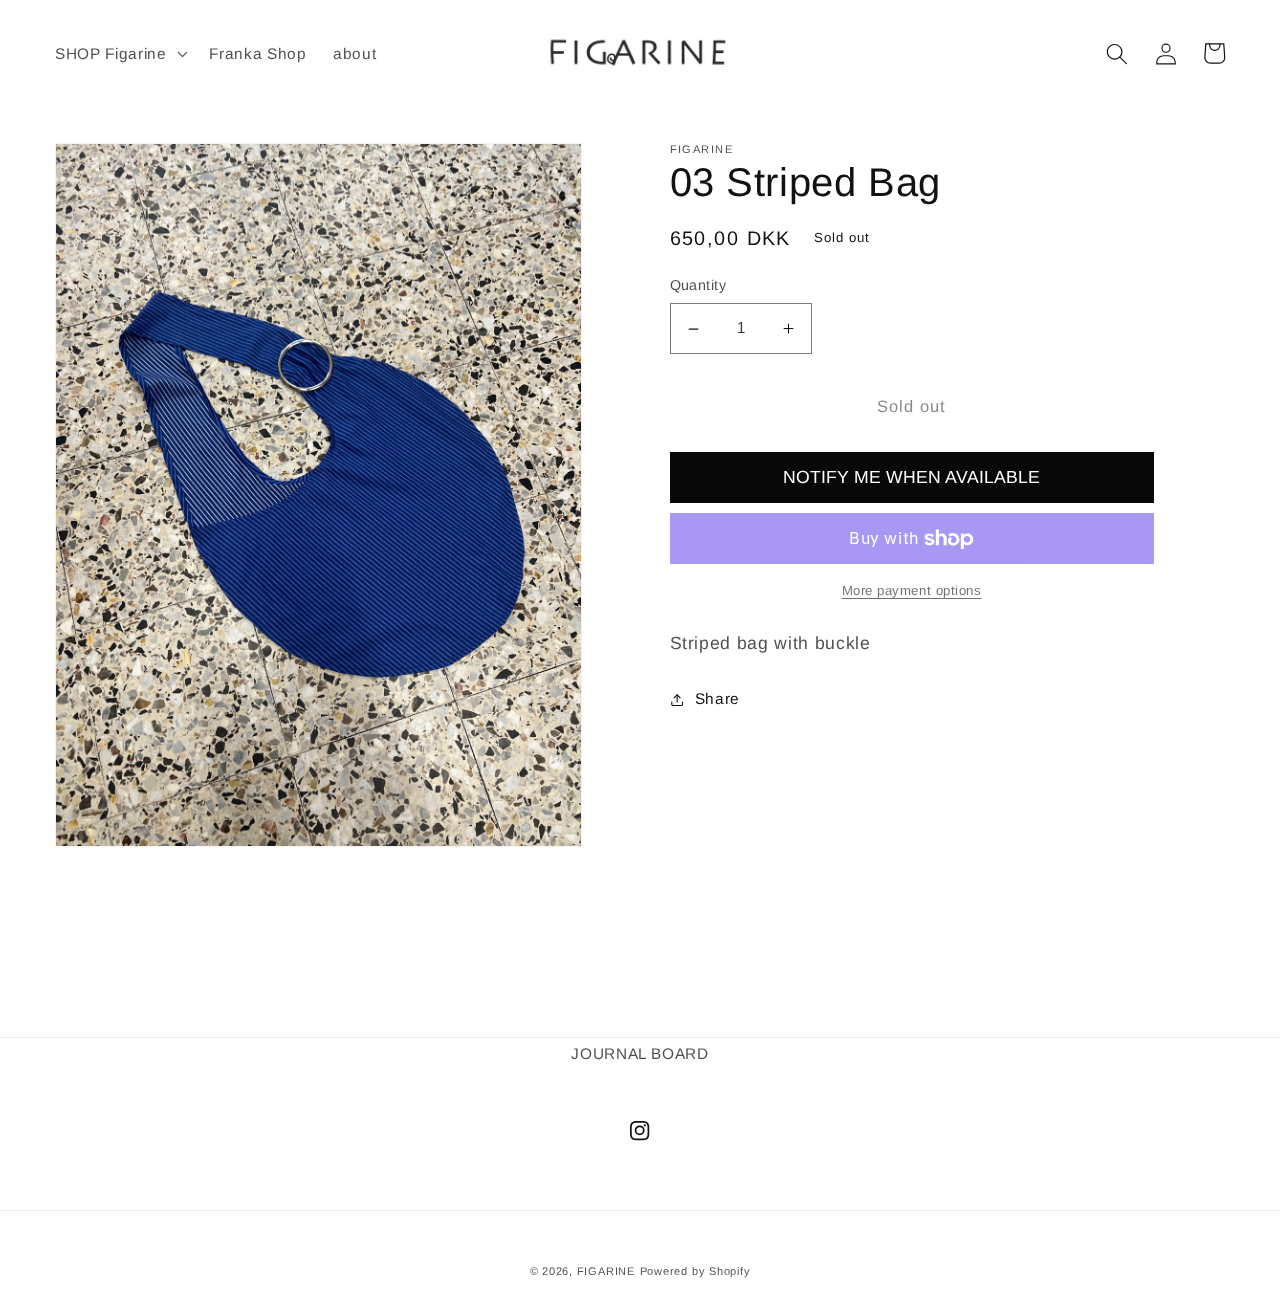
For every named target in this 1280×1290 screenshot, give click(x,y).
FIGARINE (606, 1271)
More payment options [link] (912, 591)
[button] (119, 54)
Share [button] (717, 698)
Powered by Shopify (695, 1271)
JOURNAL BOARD (640, 1053)
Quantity (698, 286)
